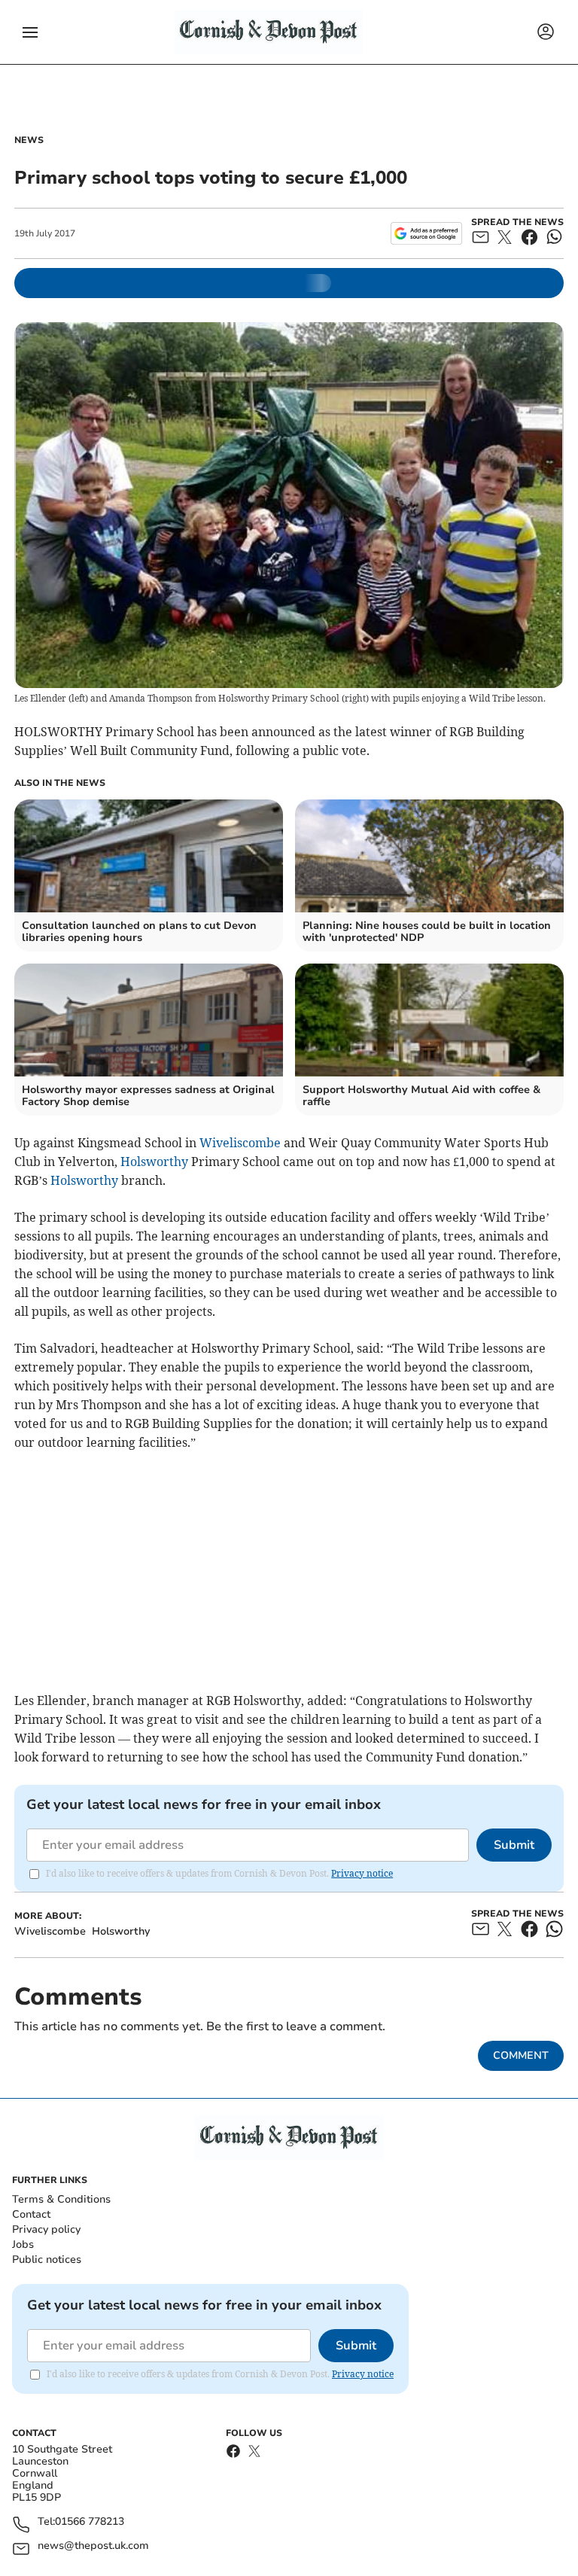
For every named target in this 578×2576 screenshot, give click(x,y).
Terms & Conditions (61, 2199)
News (29, 140)
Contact (31, 2214)
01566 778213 (90, 2522)
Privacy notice (362, 1873)
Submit (514, 1845)
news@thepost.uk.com (93, 2546)
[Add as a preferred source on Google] (426, 233)
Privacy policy (46, 2229)
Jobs (23, 2244)
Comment (521, 2055)
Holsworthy (154, 1162)
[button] (30, 32)
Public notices (47, 2259)
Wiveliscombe (240, 1143)
